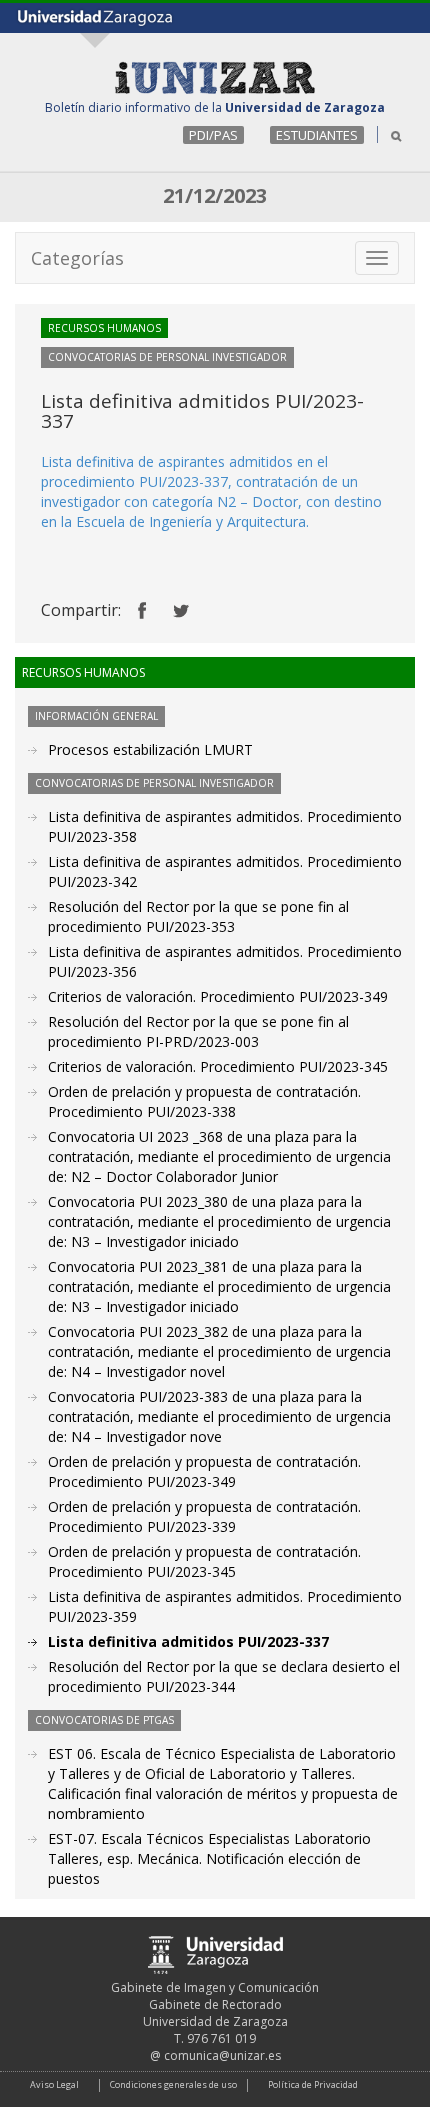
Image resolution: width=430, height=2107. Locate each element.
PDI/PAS (213, 135)
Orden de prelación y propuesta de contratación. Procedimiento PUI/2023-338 (204, 1101)
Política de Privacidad (313, 2084)
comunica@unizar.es (222, 2055)
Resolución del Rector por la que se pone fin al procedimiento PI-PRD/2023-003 (198, 1031)
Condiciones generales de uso (173, 2084)
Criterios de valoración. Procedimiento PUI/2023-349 (218, 996)
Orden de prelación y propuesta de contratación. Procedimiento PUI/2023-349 (204, 1471)
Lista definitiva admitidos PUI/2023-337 (188, 1641)
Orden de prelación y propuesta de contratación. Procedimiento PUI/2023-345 (204, 1561)
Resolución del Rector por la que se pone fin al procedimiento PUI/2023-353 (198, 916)
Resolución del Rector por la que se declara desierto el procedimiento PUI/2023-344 (224, 1676)
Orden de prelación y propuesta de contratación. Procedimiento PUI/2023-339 (204, 1516)
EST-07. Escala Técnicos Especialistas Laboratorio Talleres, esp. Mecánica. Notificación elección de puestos (209, 1858)
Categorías (77, 258)
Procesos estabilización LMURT (150, 749)
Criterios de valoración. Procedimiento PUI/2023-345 (218, 1066)
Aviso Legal (54, 2084)
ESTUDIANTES (317, 135)
